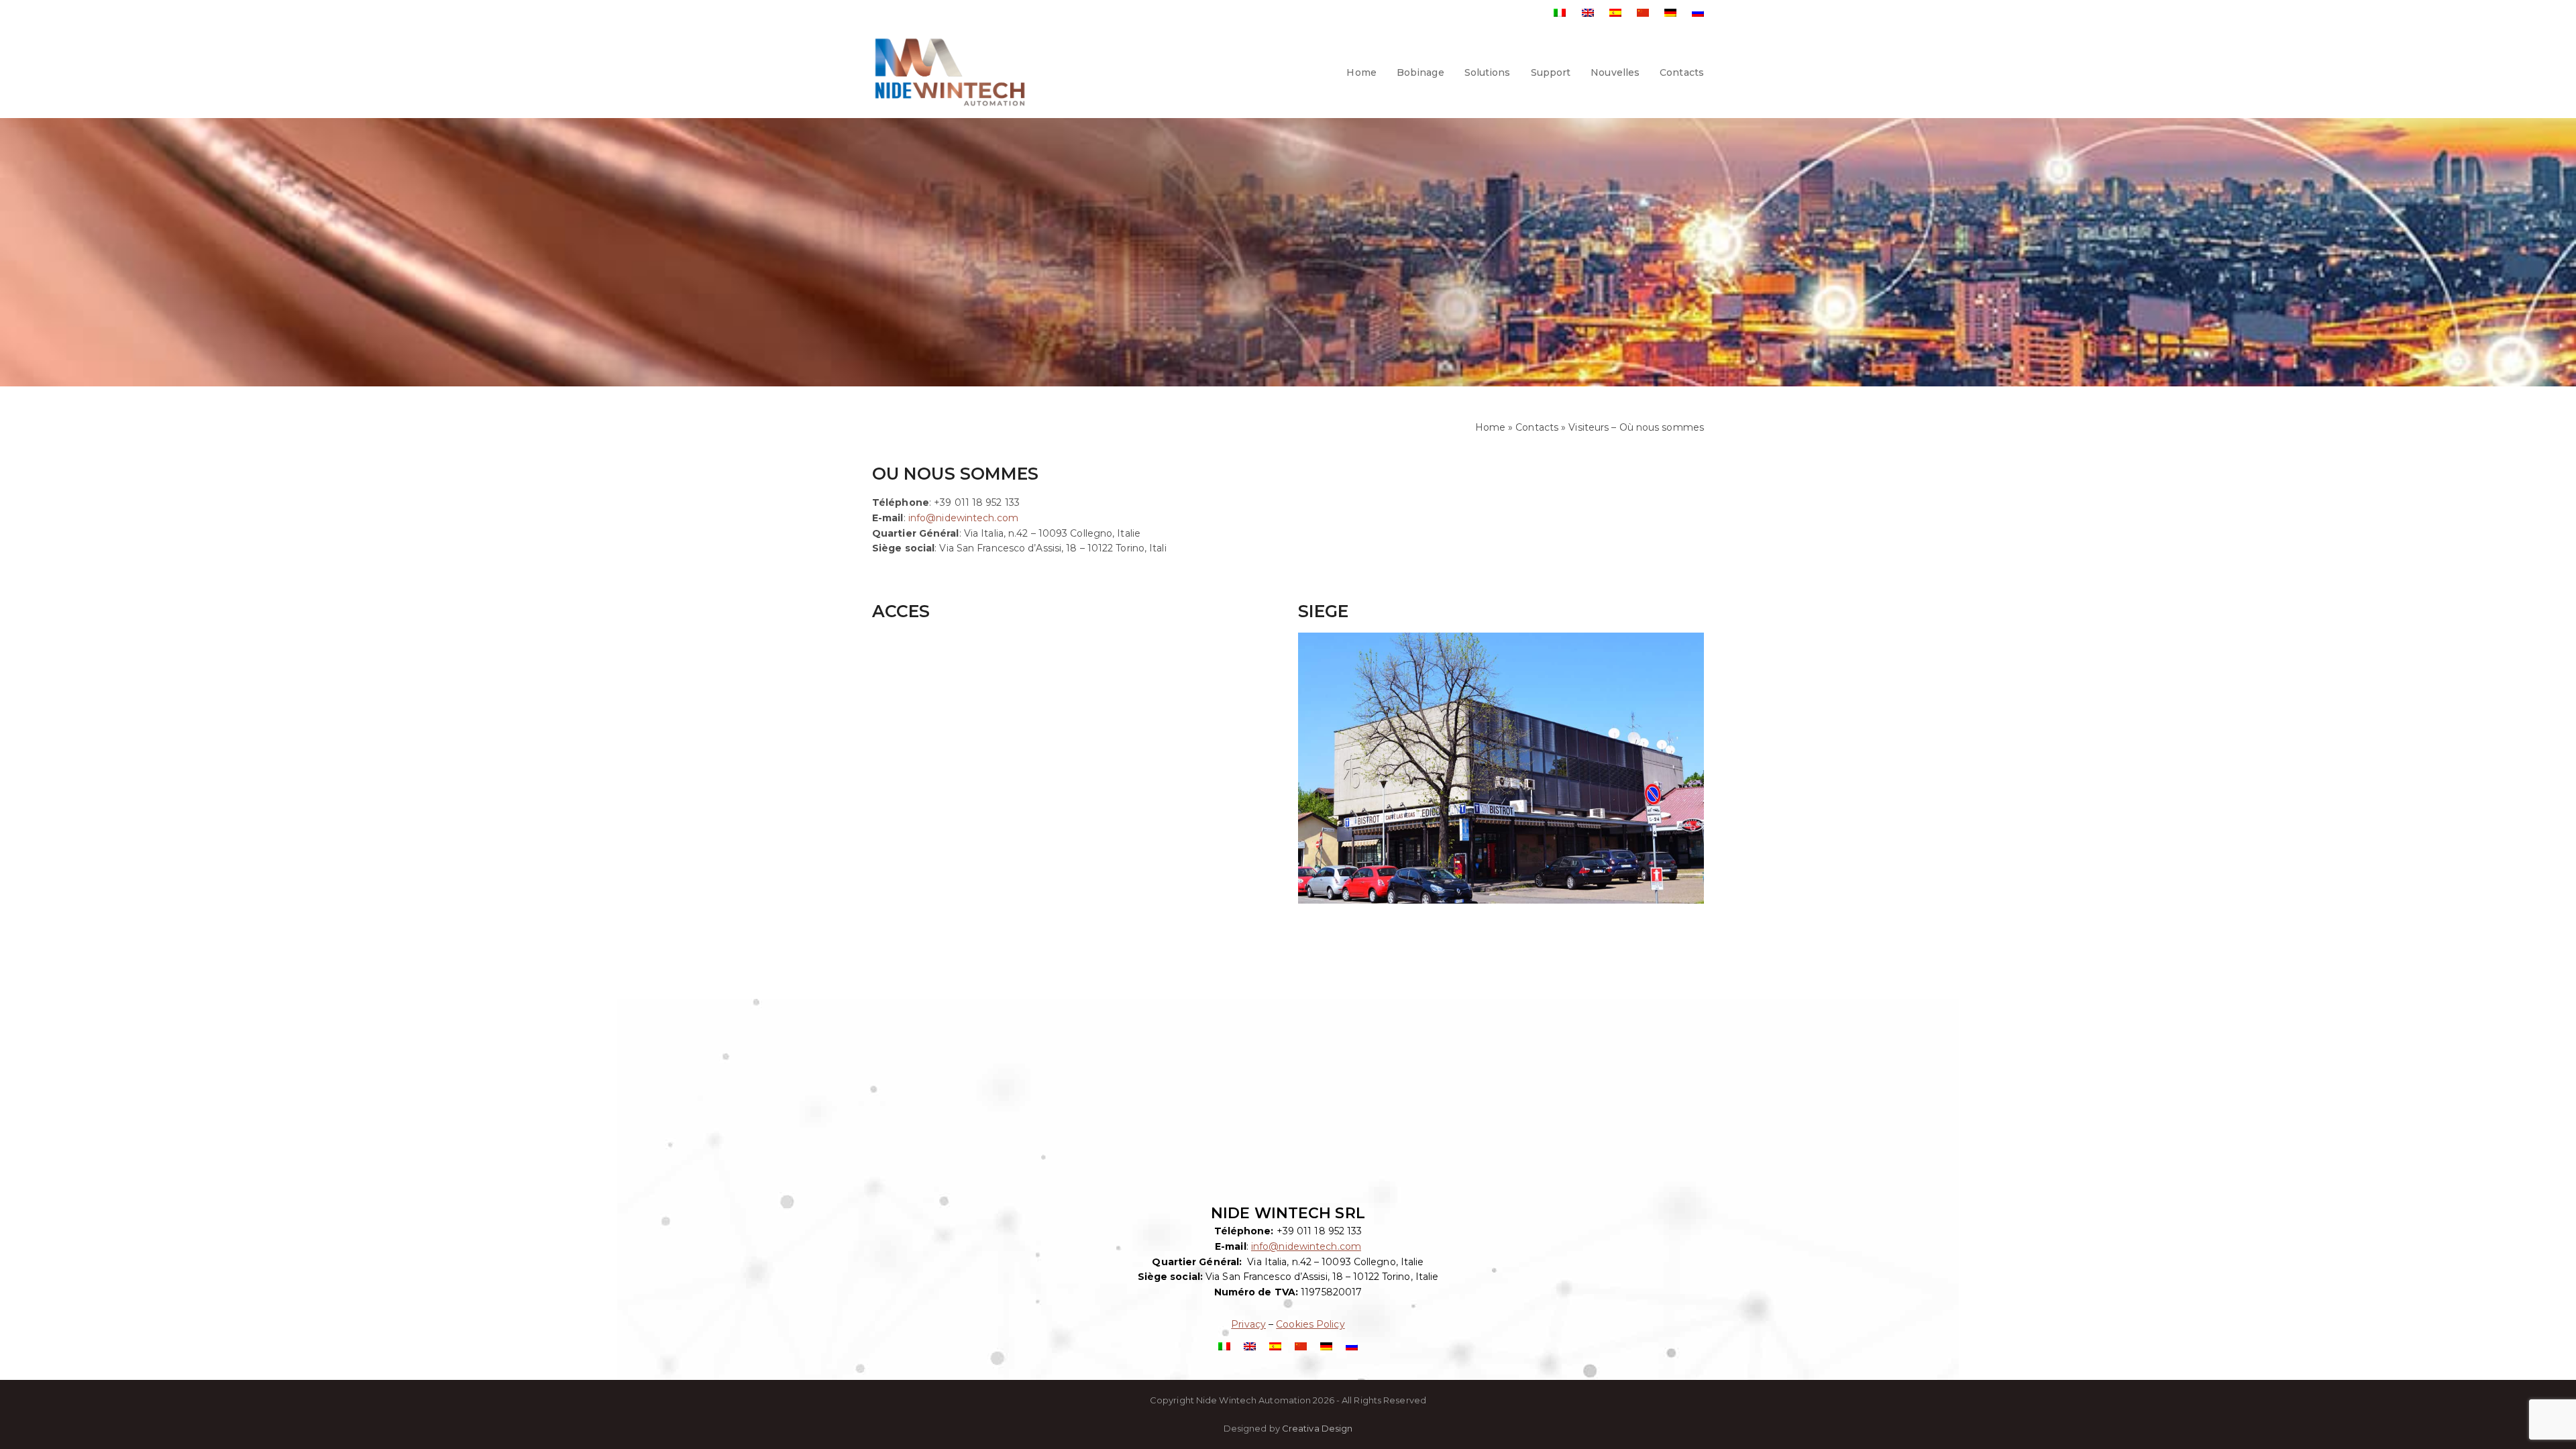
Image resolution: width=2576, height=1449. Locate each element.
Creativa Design (1318, 1428)
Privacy (1248, 1324)
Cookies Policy (1310, 1324)
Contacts (1537, 427)
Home (1490, 427)
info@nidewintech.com (963, 518)
